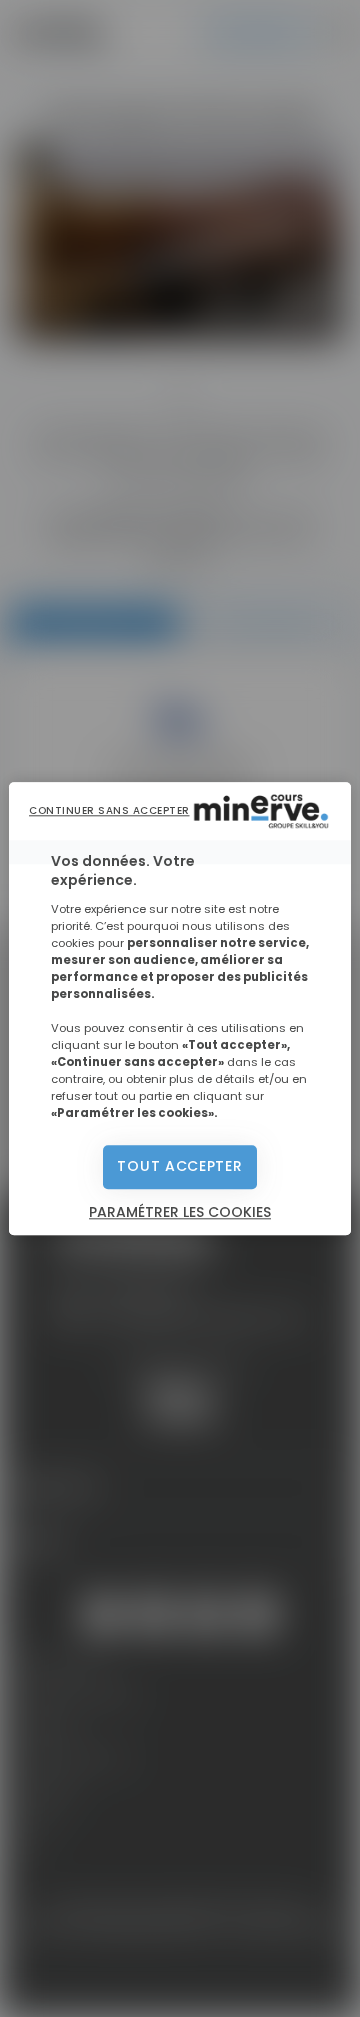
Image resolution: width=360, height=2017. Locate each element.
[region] (180, 1008)
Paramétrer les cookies (180, 1212)
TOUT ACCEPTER (179, 1166)
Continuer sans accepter (109, 810)
